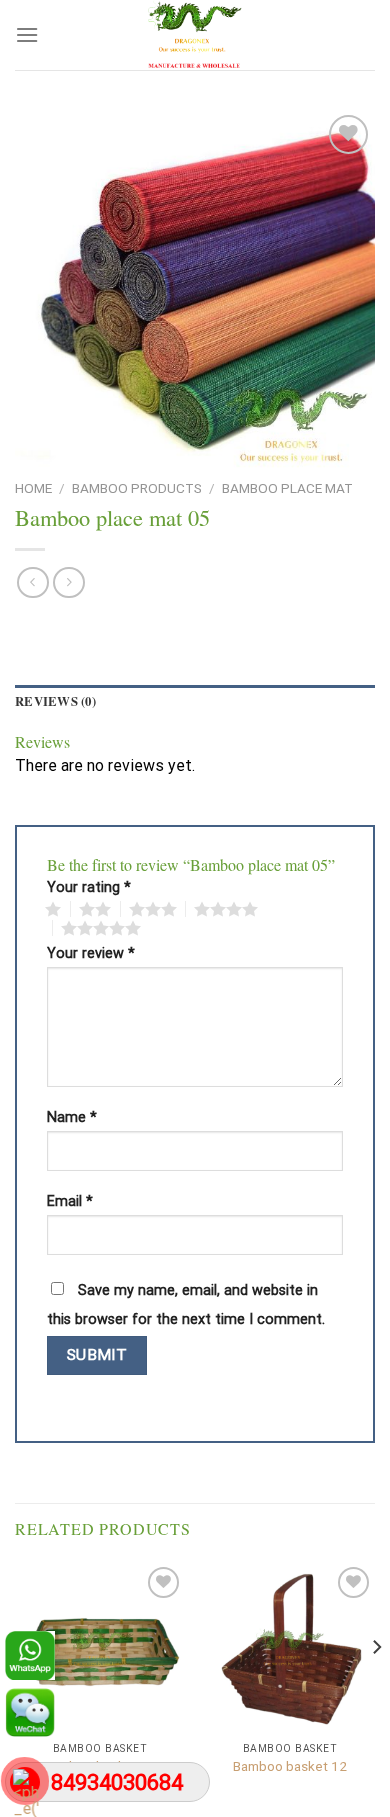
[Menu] (27, 34)
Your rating (89, 888)
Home (33, 488)
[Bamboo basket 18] (100, 1647)
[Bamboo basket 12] (290, 1647)
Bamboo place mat (287, 488)
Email (70, 1202)
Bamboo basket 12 (290, 1766)
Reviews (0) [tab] (55, 701)
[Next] (376, 1687)
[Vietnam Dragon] (195, 35)
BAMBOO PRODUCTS (137, 488)
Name (72, 1118)
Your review (91, 954)
